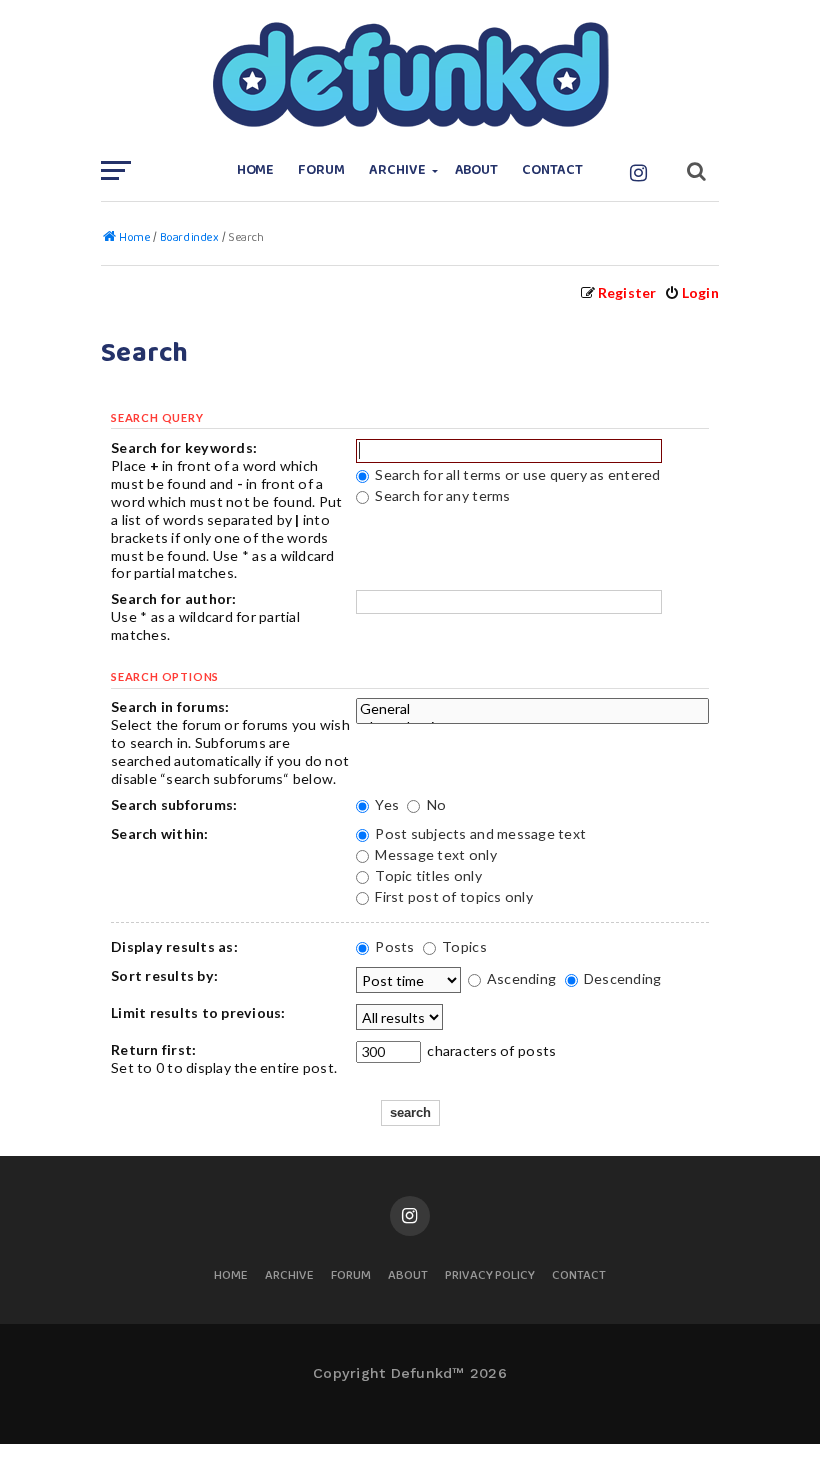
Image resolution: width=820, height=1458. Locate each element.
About (477, 170)
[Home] (410, 75)
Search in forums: (170, 706)
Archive (397, 170)
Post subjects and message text (479, 833)
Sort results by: (164, 975)
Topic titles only (427, 875)
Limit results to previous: (198, 1012)
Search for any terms (441, 495)
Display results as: (174, 946)
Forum (321, 170)
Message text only (434, 854)
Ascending (520, 978)
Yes (385, 804)
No (434, 804)
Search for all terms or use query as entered (516, 474)
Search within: (160, 833)
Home (256, 170)
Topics (463, 946)
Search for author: (174, 598)
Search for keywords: (184, 447)
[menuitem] (691, 292)
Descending (621, 978)
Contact (552, 170)
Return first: (153, 1049)
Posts (393, 946)
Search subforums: (174, 804)
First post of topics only (452, 896)
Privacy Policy (490, 1276)
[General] (532, 709)
